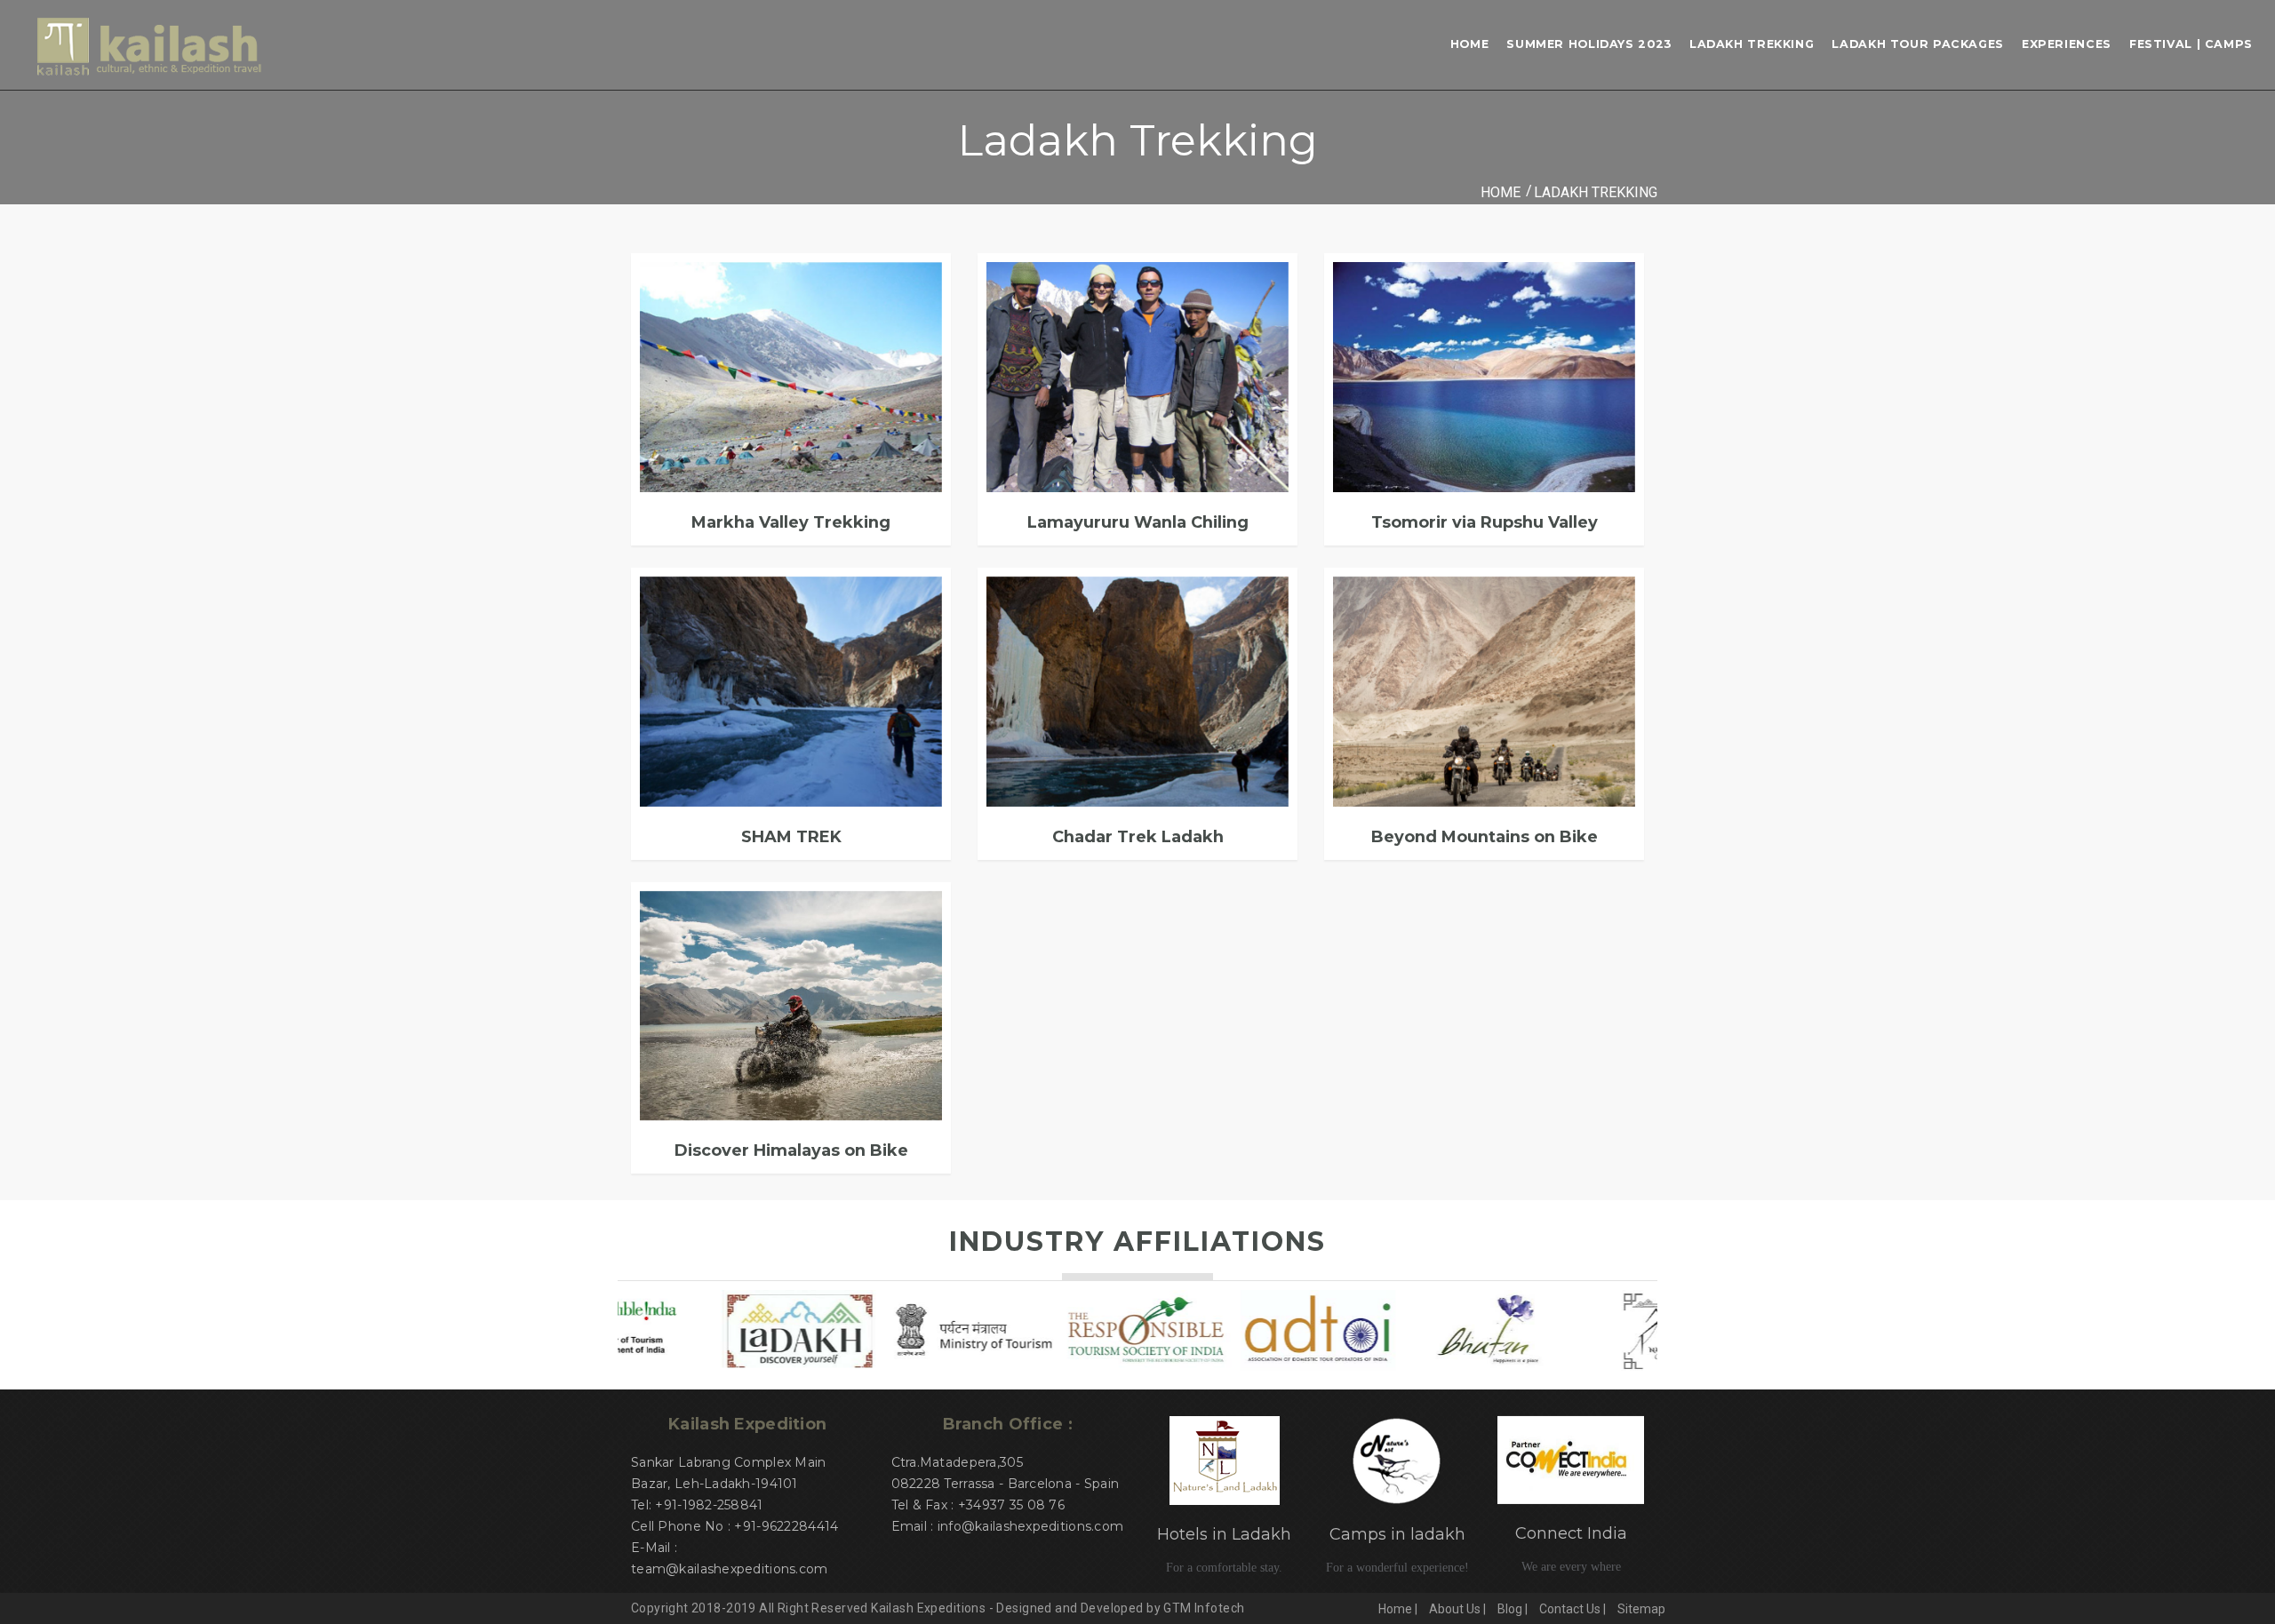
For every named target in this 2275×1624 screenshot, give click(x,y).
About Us (1455, 1609)
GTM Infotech (1204, 1608)
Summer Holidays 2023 (1589, 44)
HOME (1501, 192)
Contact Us (1570, 1609)
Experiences (2067, 44)
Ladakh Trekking (1752, 44)
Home (1470, 44)
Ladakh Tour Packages (1918, 44)
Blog (1510, 1609)
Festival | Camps (2191, 44)
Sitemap (1641, 1609)
